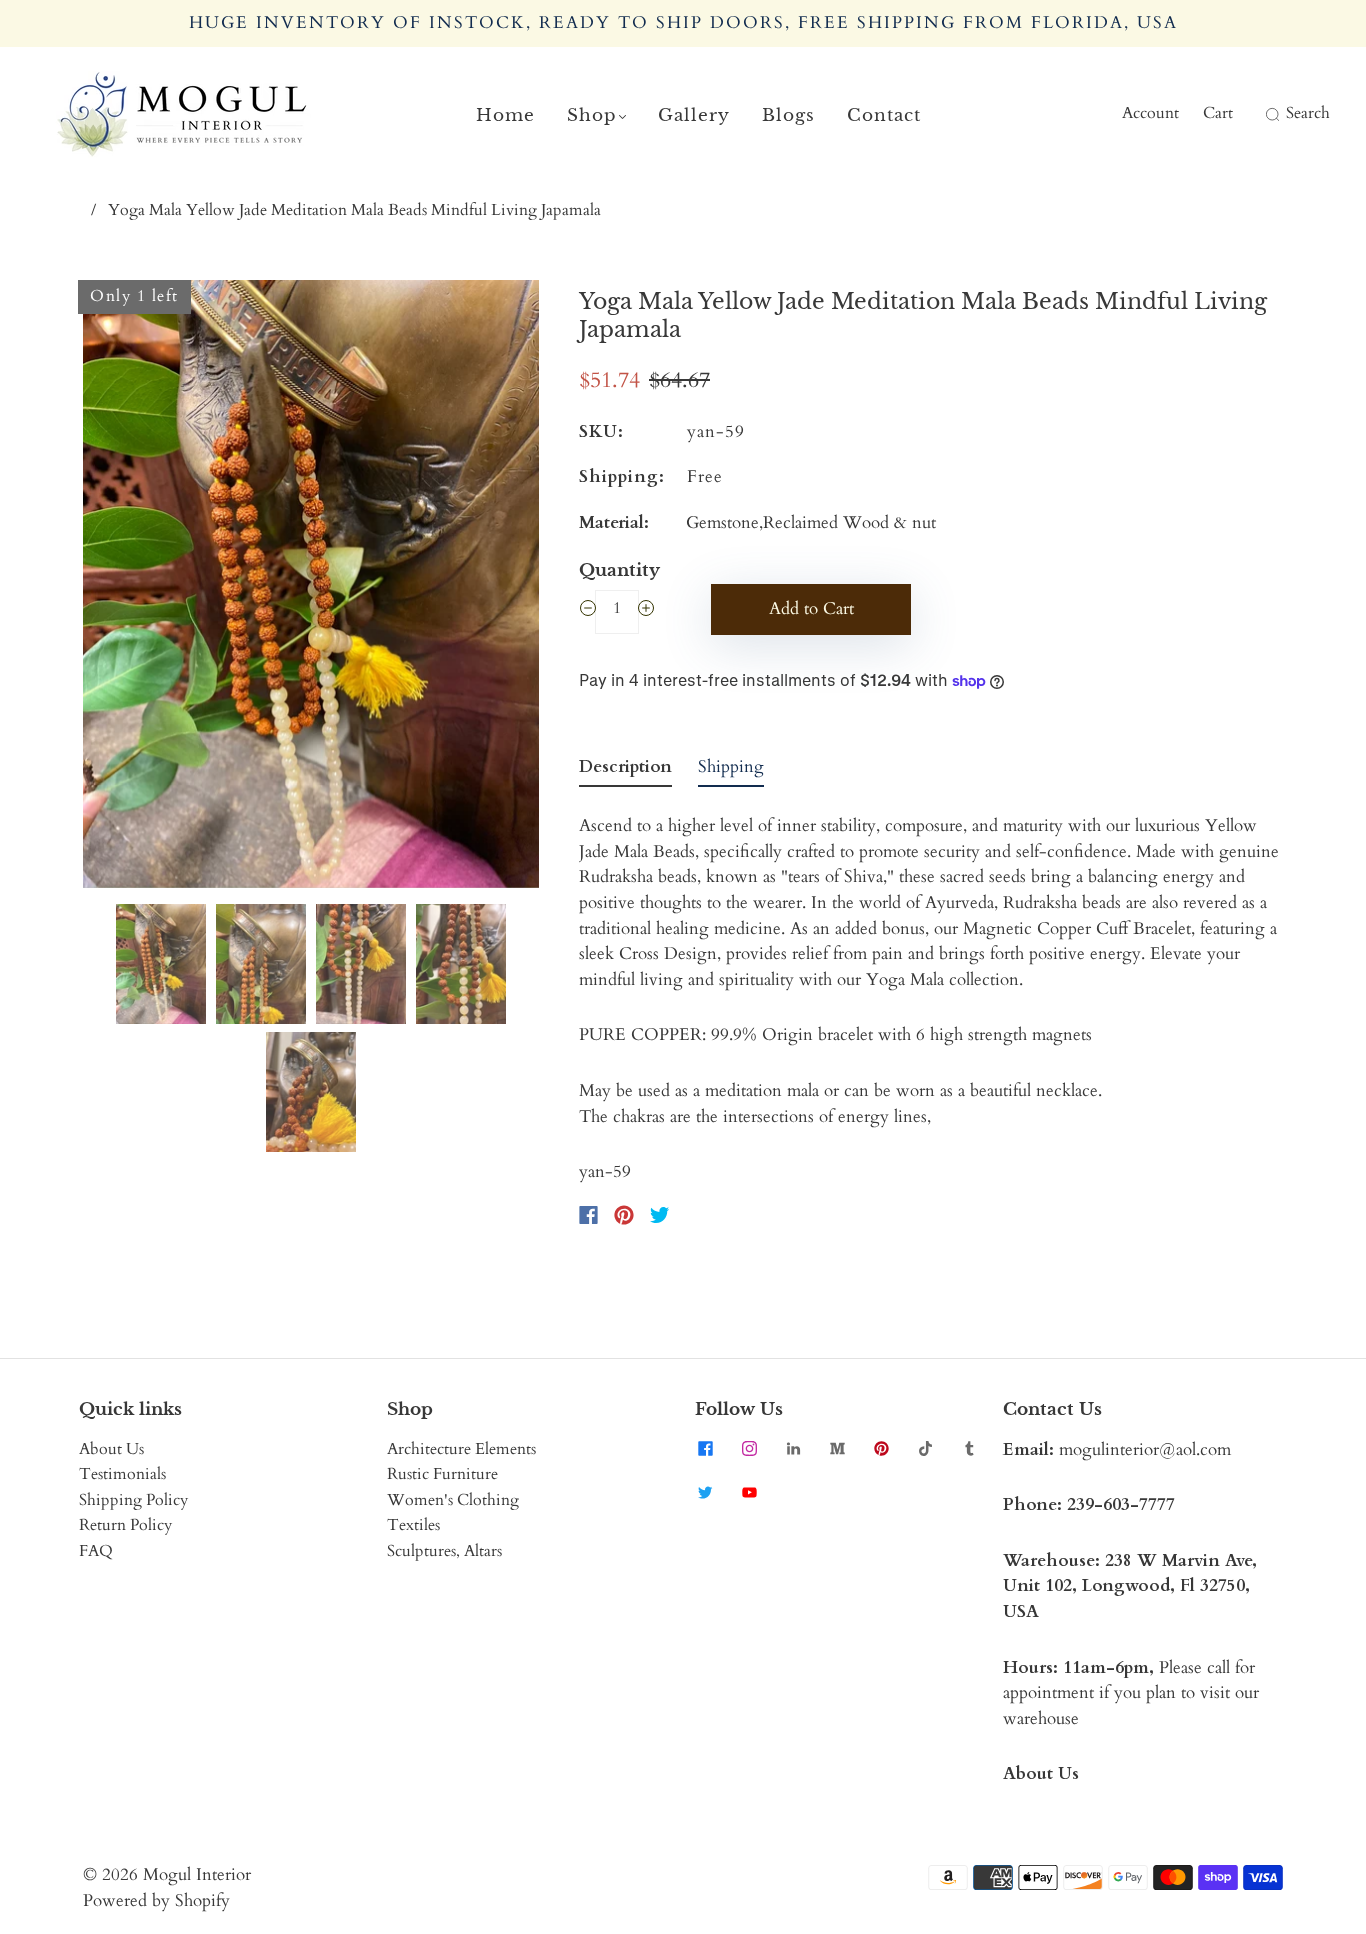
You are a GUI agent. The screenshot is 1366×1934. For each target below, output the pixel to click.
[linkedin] (793, 1449)
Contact (884, 115)
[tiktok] (925, 1449)
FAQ (96, 1551)
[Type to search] (1259, 114)
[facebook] (705, 1449)
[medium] (837, 1449)
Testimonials (122, 1474)
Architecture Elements (461, 1449)
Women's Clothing (453, 1500)
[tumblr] (969, 1449)
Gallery (694, 115)
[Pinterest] (624, 1215)
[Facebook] (588, 1215)
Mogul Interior (197, 1874)
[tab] (625, 771)
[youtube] (749, 1493)
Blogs (788, 115)
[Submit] (1270, 114)
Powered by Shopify (156, 1900)
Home (505, 115)
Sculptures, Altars (444, 1551)
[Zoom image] (311, 588)
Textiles (413, 1525)
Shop (592, 115)
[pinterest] (881, 1449)
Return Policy (125, 1525)
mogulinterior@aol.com (1145, 1449)
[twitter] (705, 1493)
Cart (1218, 113)
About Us (111, 1449)
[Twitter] (660, 1215)
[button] (128, 588)
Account (1150, 113)
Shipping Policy (133, 1500)
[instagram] (749, 1449)
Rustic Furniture (442, 1474)
